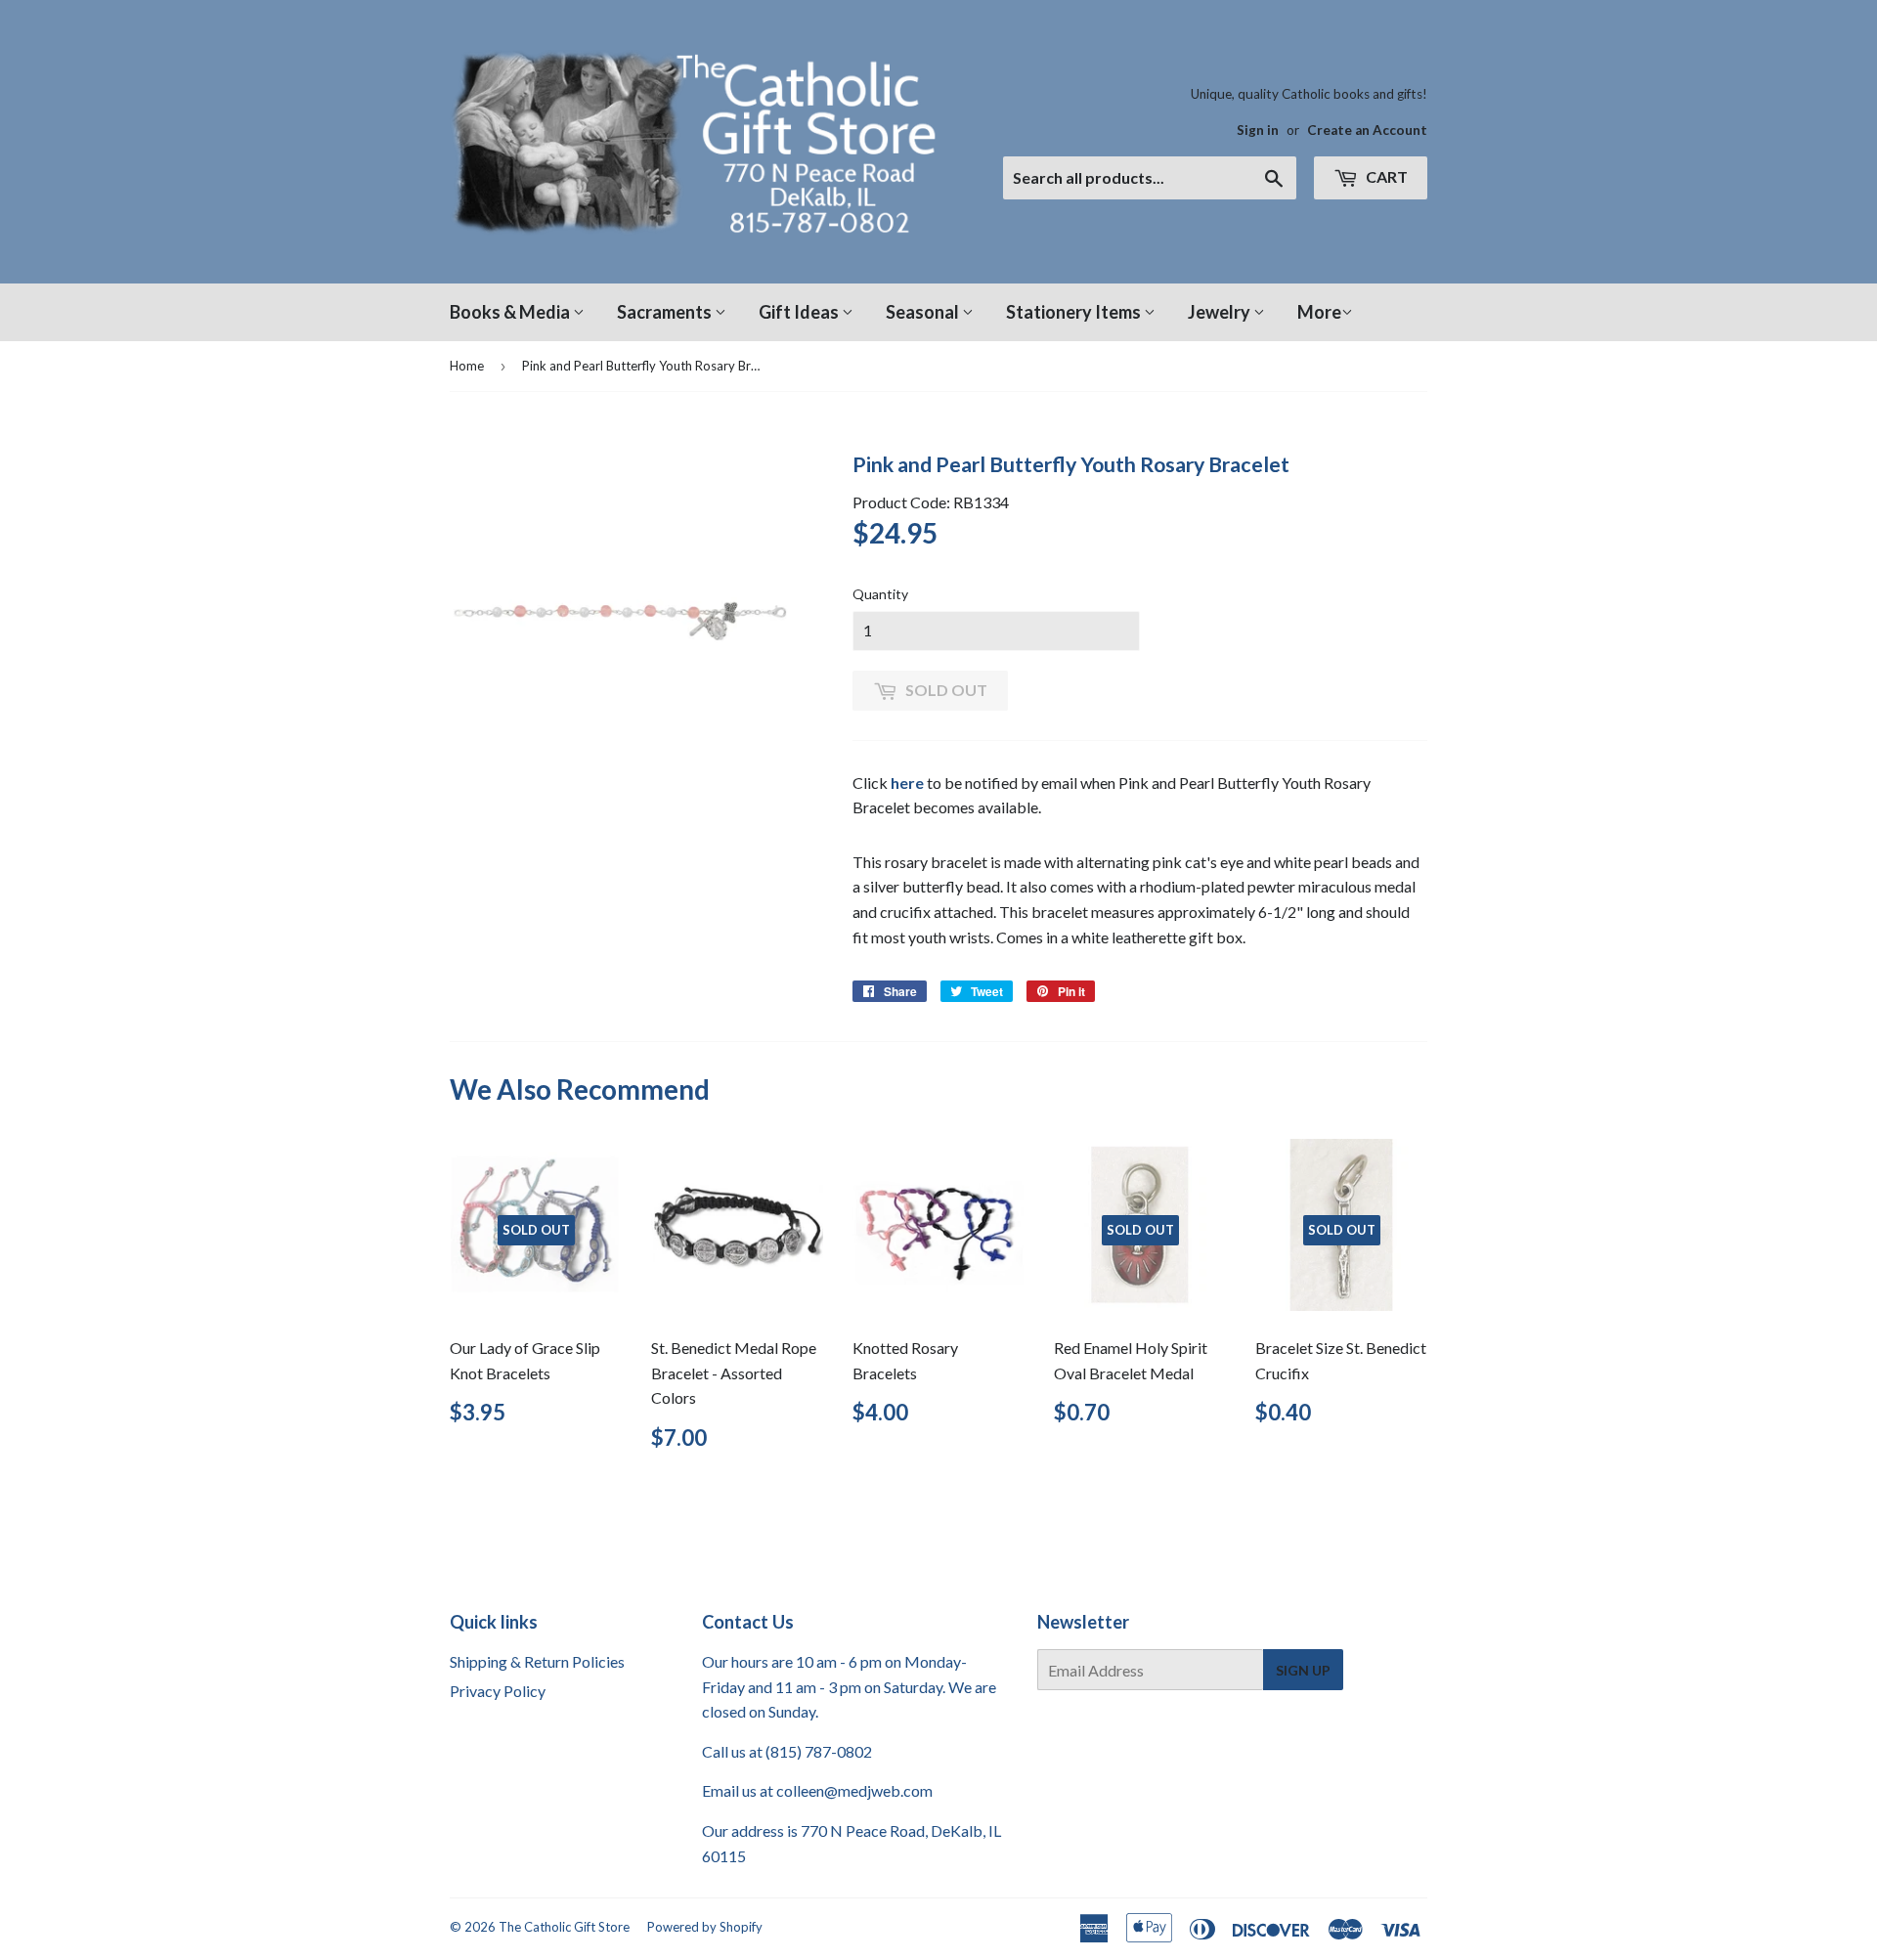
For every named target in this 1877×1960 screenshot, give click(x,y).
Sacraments (666, 312)
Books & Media (511, 312)
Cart (1385, 176)
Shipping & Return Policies (537, 1661)
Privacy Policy (498, 1691)
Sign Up (1303, 1670)
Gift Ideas (800, 312)
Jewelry (1221, 312)
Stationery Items (1075, 312)
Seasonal (924, 312)
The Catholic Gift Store (564, 1927)
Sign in (1258, 130)
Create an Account (1367, 130)
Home (467, 366)
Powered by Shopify (705, 1927)
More (1319, 312)
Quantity (880, 594)
